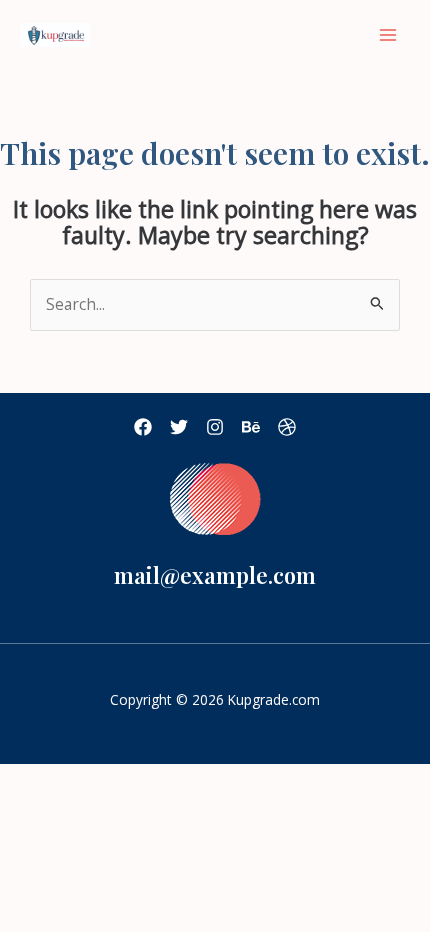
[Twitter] (179, 427)
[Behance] (251, 427)
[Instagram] (215, 427)
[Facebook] (143, 427)
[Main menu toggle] (388, 34)
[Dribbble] (287, 427)
